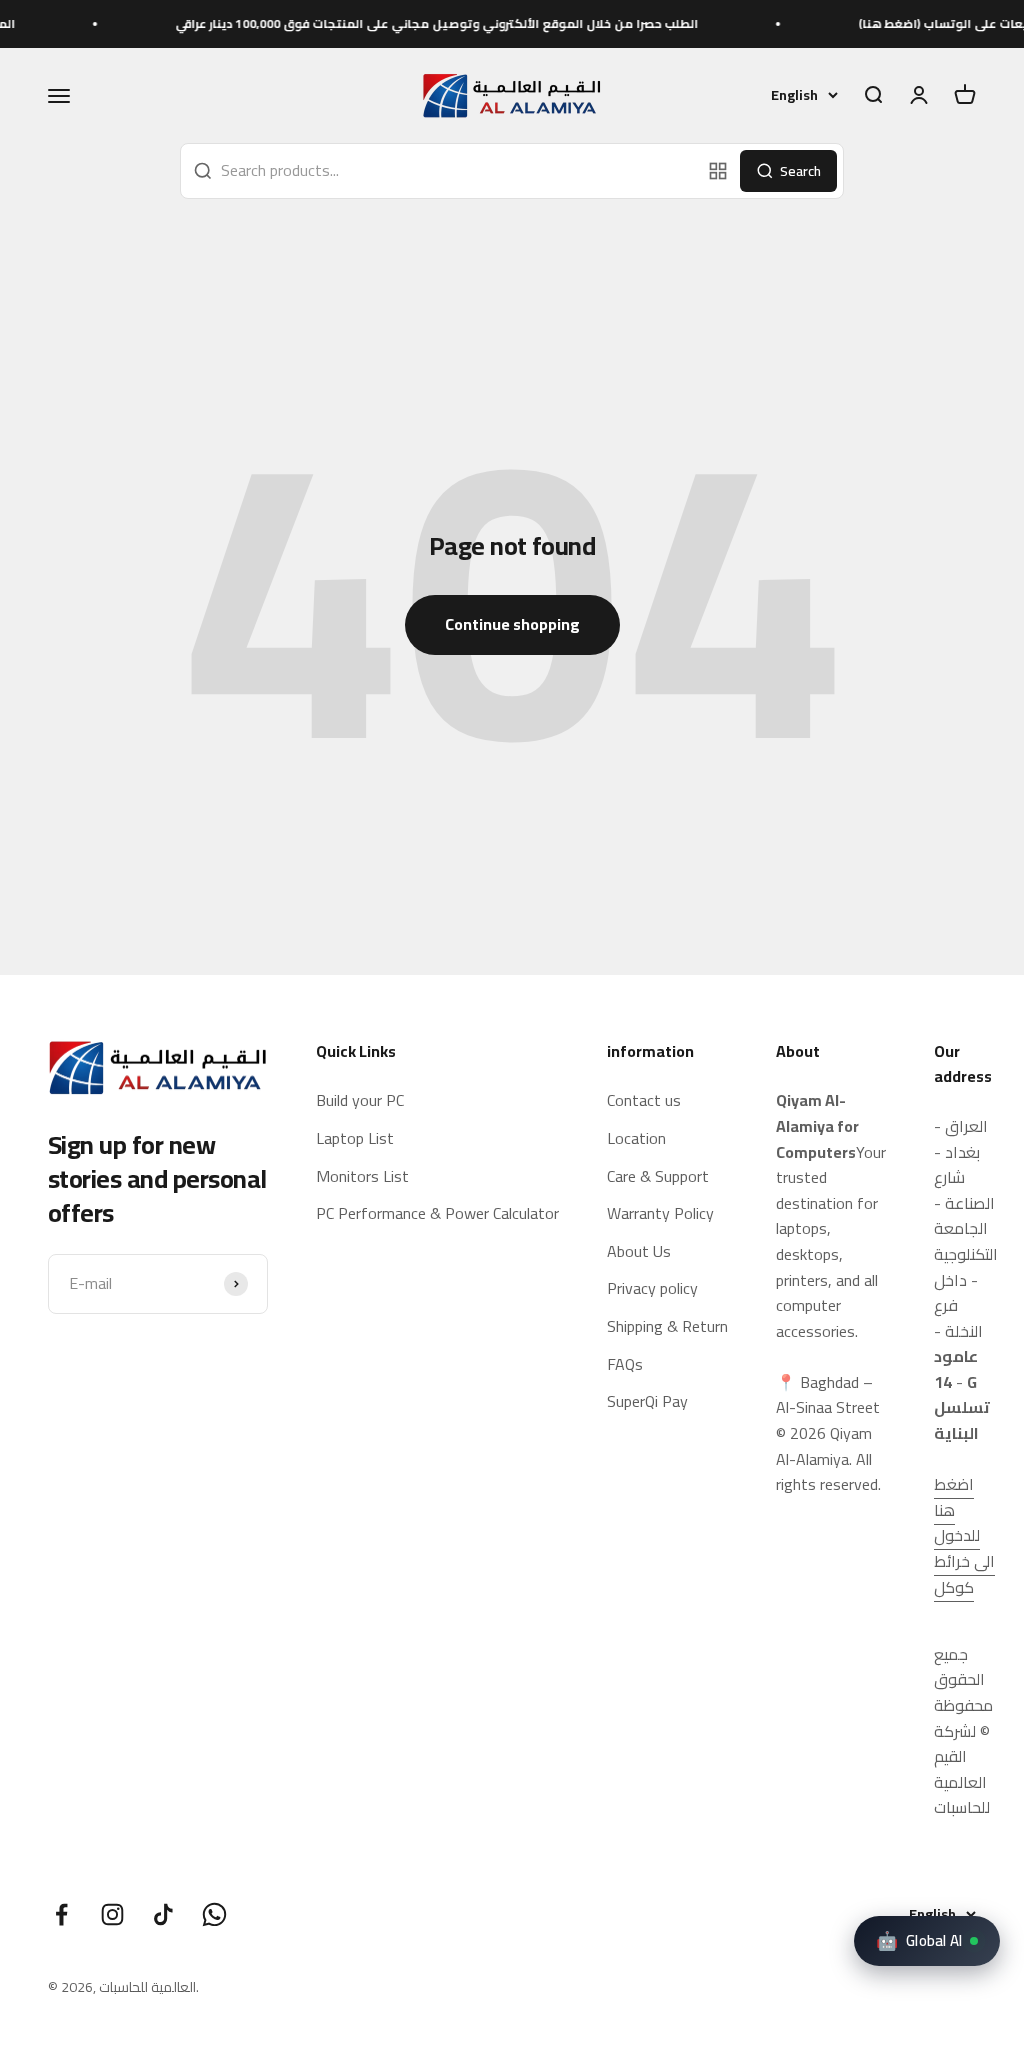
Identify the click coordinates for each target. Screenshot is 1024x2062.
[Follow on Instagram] (112, 1914)
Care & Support (658, 1177)
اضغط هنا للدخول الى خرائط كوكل (964, 1535)
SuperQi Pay (647, 1402)
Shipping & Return (667, 1327)
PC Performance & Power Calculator (437, 1214)
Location (636, 1139)
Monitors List (362, 1177)
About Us (639, 1252)
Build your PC (360, 1101)
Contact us (644, 1101)
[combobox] (440, 171)
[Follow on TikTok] (163, 1914)
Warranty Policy (660, 1214)
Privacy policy (652, 1289)
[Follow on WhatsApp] (214, 1914)
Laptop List (355, 1139)
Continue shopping (512, 624)
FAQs (625, 1365)
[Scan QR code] (718, 171)
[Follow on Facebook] (61, 1914)
